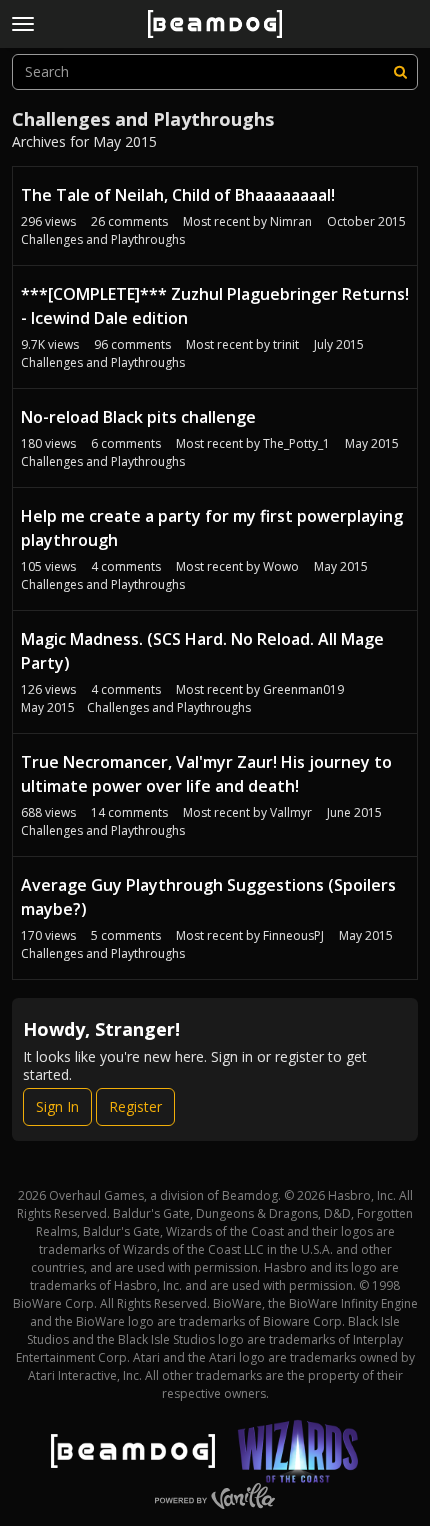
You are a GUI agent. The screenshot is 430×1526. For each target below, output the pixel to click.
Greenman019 (303, 689)
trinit (286, 344)
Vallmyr (291, 812)
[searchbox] (215, 72)
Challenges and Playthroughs (103, 239)
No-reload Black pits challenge (138, 417)
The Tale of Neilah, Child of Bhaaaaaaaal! (178, 195)
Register (135, 1106)
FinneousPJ (293, 935)
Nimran (291, 221)
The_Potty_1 (296, 443)
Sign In (57, 1106)
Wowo (281, 566)
